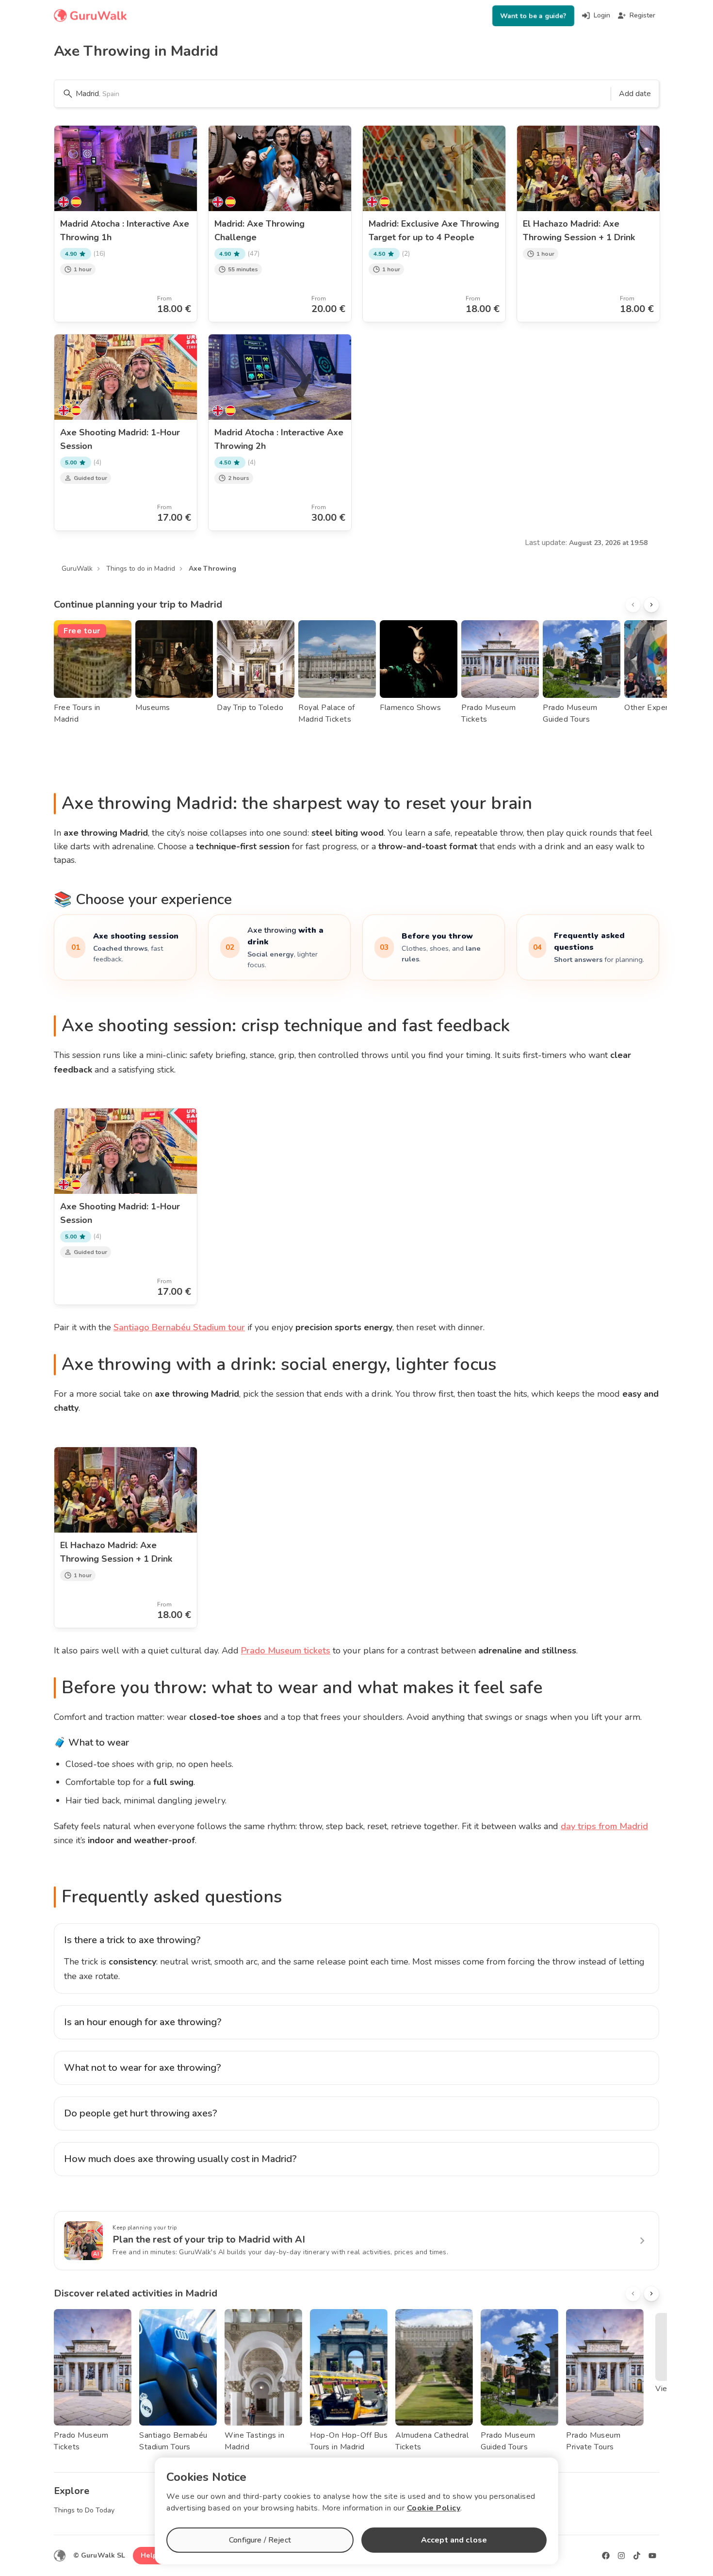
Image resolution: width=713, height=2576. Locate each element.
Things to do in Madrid (141, 569)
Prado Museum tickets (286, 1651)
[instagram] (621, 2556)
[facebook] (606, 2556)
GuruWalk (77, 569)
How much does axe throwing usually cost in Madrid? (180, 2159)
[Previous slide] (633, 605)
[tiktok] (637, 2556)
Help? (151, 2555)
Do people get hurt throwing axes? (141, 2113)
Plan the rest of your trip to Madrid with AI (209, 2239)
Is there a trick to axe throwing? (132, 1940)
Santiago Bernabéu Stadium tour (179, 1327)
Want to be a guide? (533, 16)
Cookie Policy (434, 2508)
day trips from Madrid (604, 1826)
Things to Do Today (84, 2510)
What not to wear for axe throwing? (143, 2068)
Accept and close (454, 2540)
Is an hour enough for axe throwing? (143, 2022)
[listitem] (125, 947)
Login (602, 15)
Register (642, 15)
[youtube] (652, 2556)
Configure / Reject (260, 2540)
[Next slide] (651, 605)
